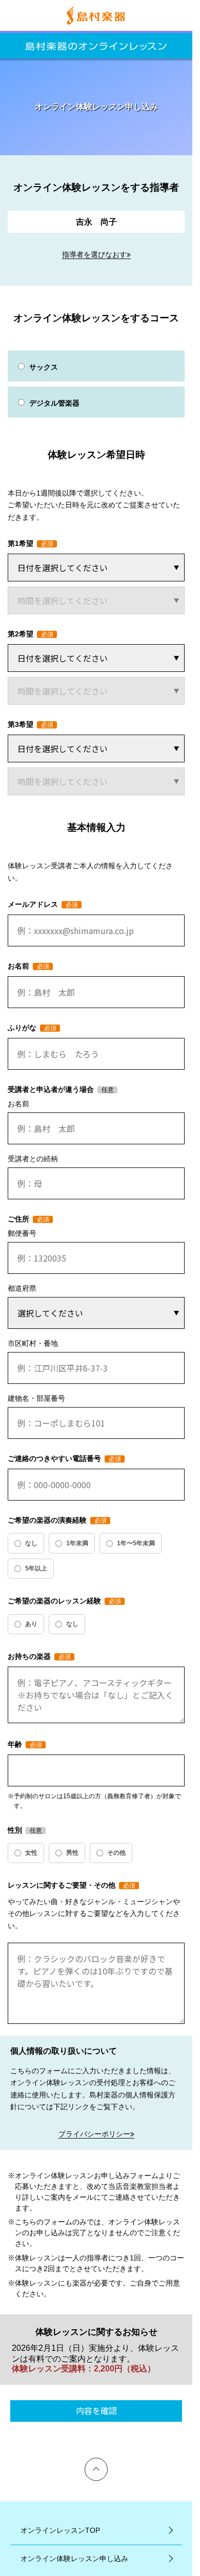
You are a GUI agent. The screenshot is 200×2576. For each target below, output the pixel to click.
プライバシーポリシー (94, 2134)
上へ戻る (96, 2462)
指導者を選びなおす (94, 254)
